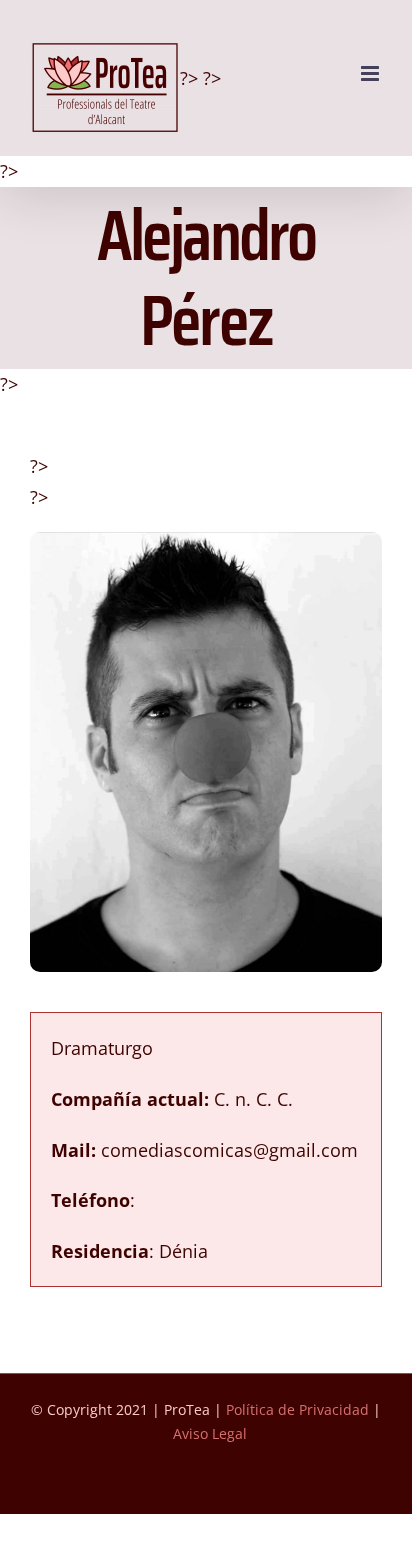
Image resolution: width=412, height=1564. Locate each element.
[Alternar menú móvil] (371, 73)
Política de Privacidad (297, 1409)
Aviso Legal (210, 1433)
